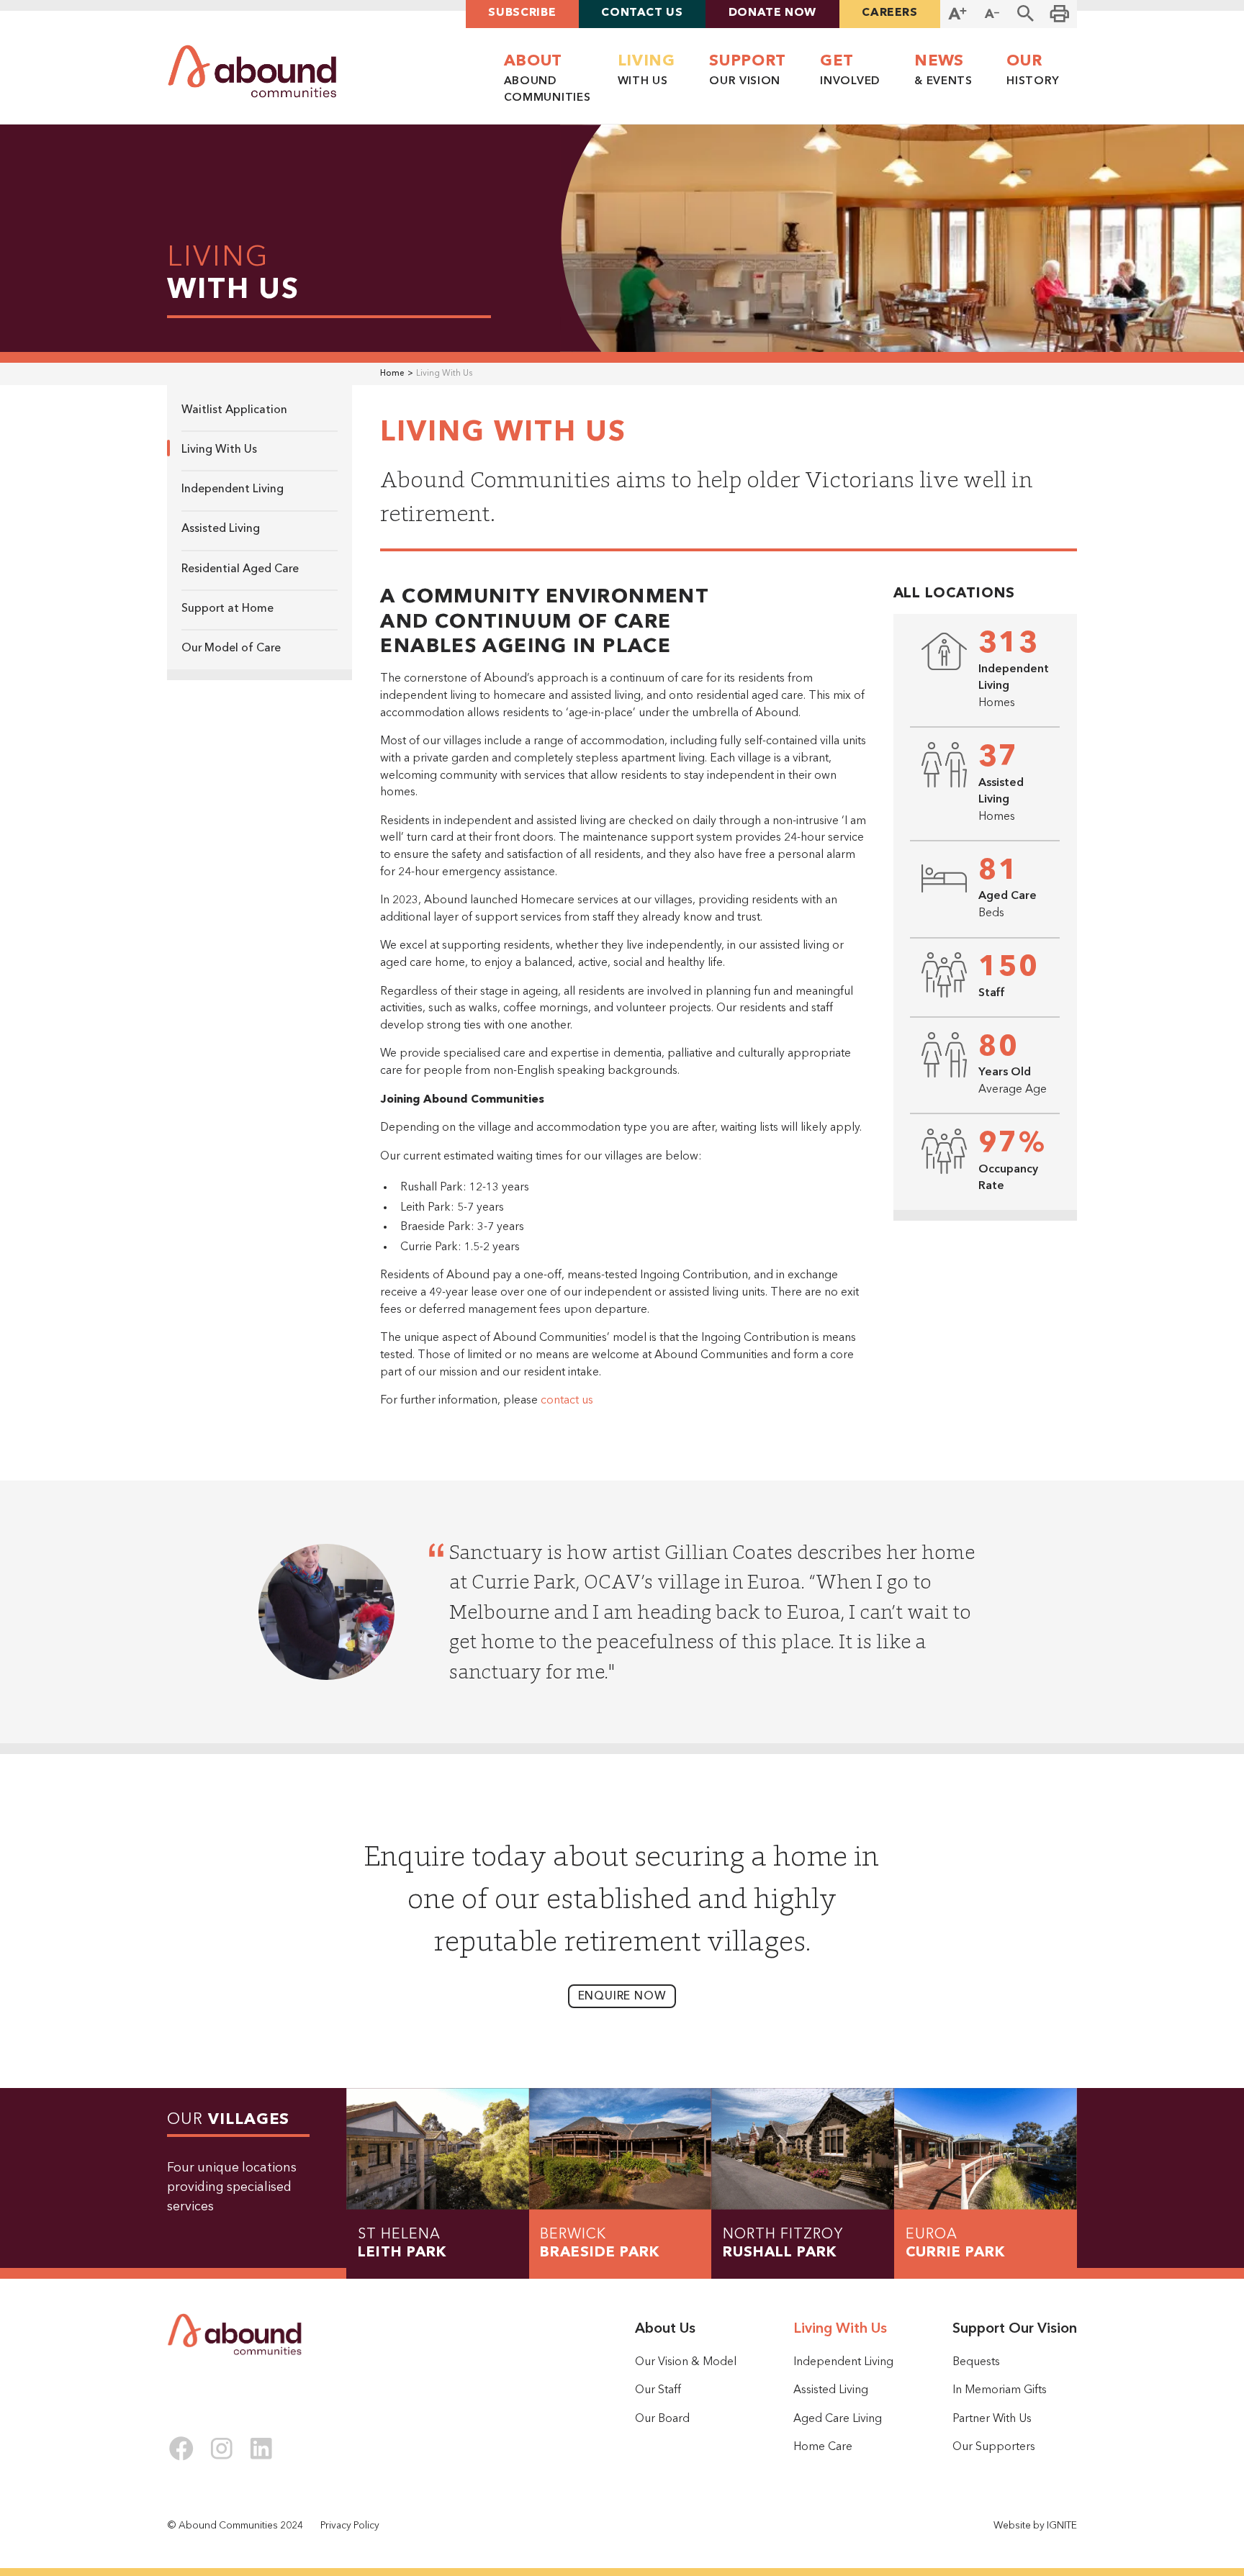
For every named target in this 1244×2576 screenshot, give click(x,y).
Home (392, 374)
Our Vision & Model (686, 2362)
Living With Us (219, 450)
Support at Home (227, 609)
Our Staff (658, 2390)
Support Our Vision (1015, 2329)
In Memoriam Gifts (1000, 2390)
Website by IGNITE (1035, 2526)
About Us (665, 2329)
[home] (252, 71)
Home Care (823, 2447)
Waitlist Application (234, 410)
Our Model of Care (231, 648)
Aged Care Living (838, 2419)
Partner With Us (992, 2419)
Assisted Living (221, 529)
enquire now (622, 1997)
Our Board (662, 2419)
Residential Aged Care (240, 569)
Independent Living (233, 489)
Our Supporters (994, 2447)
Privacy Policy (350, 2526)
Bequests (976, 2362)
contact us (567, 1401)
